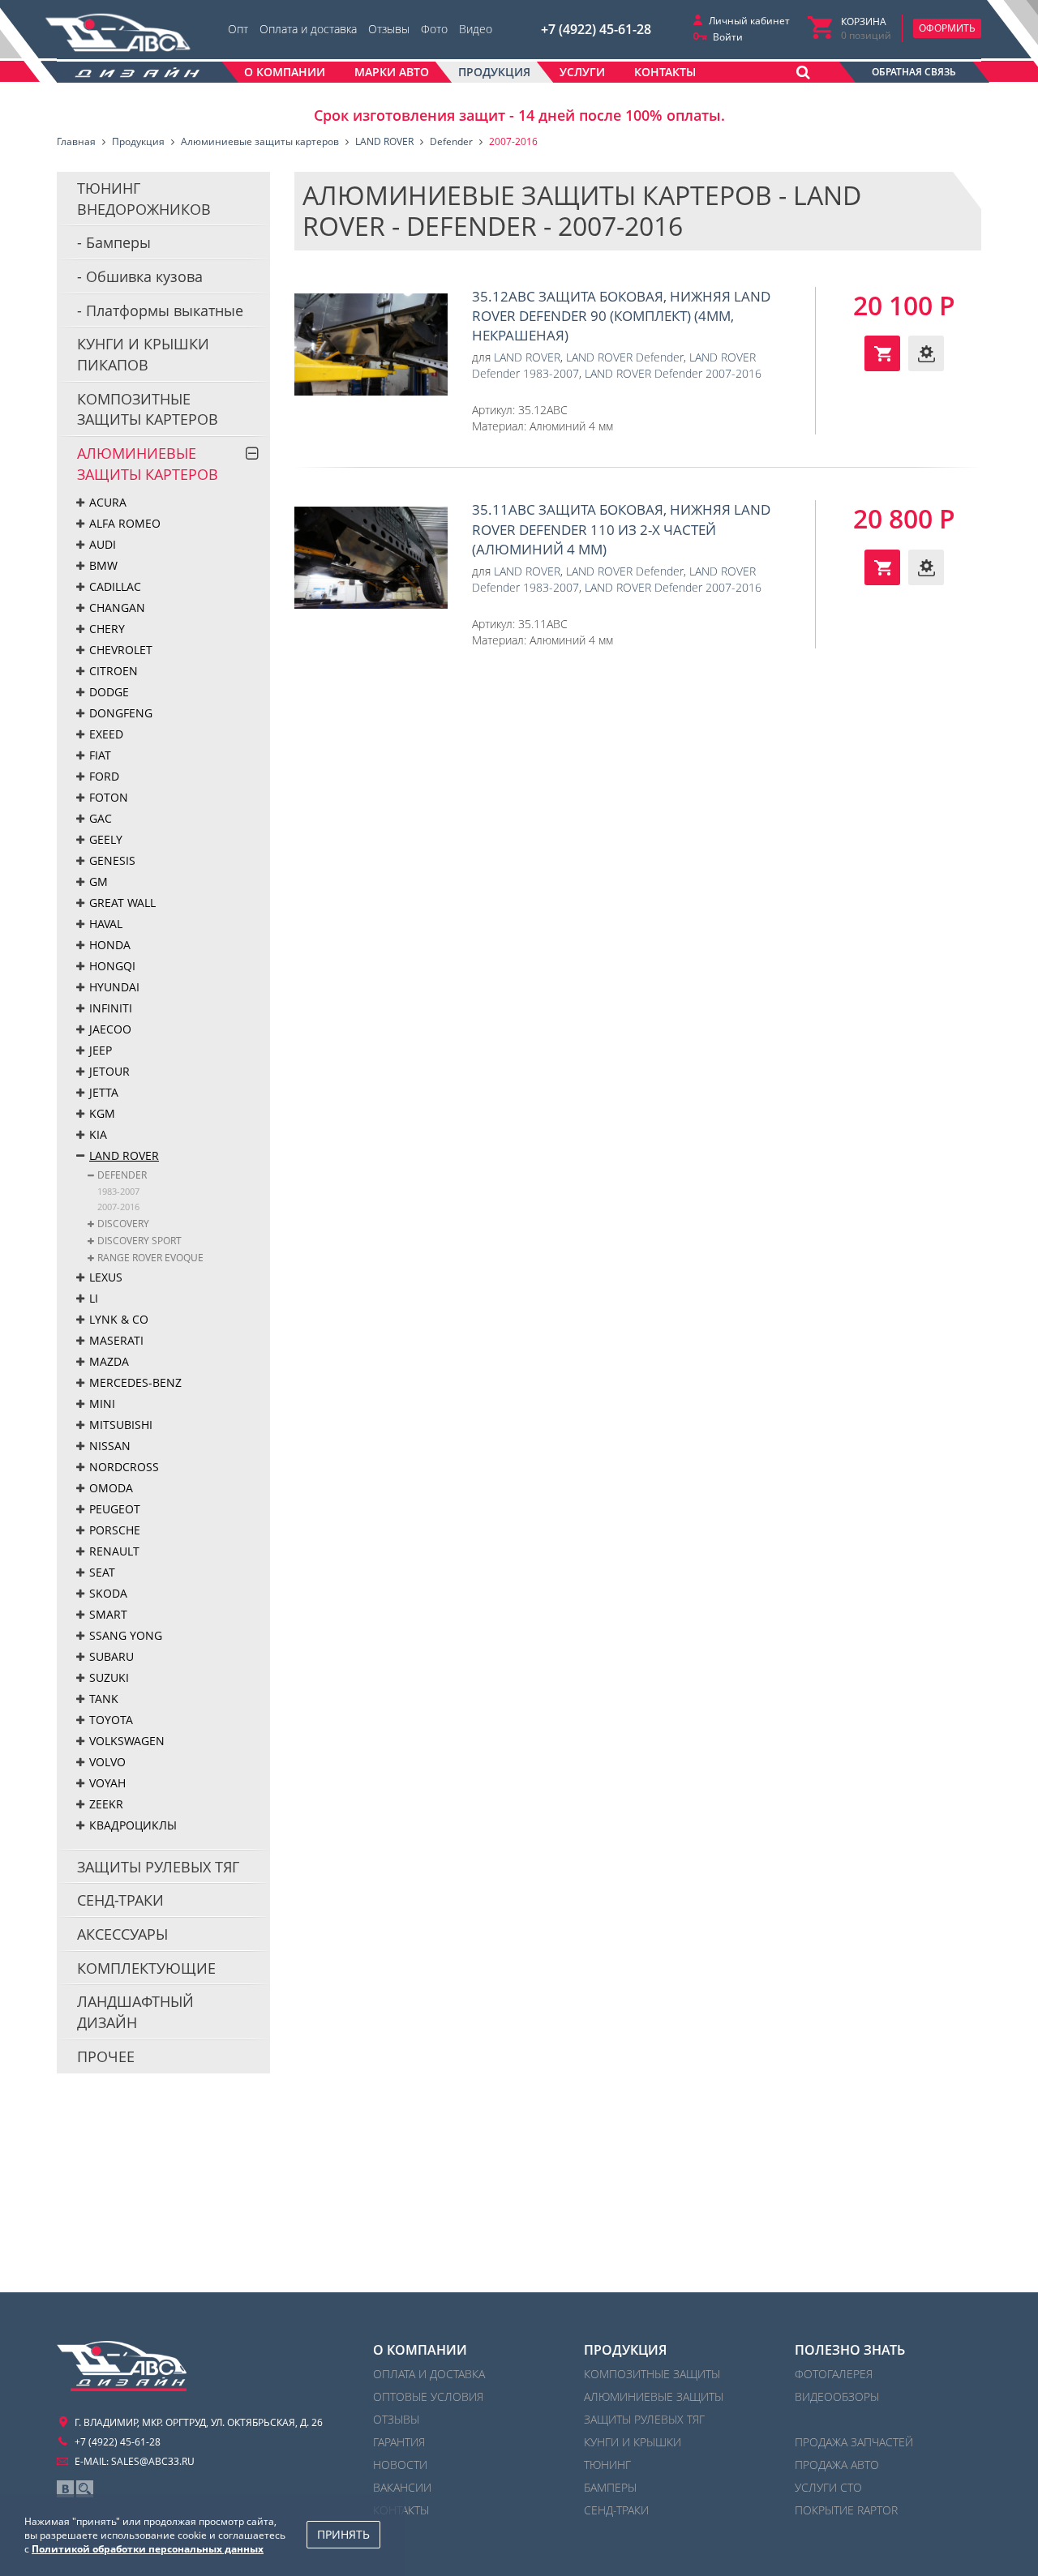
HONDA (110, 945)
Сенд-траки (120, 1900)
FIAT (100, 755)
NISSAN (110, 1446)
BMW (103, 565)
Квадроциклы (133, 1825)
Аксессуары (122, 1934)
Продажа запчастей (854, 2442)
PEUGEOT (115, 1509)
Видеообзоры (837, 2396)
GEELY (106, 839)
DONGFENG (121, 713)
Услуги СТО (828, 2487)
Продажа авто (837, 2465)
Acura (108, 502)
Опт (238, 29)
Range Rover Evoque (150, 1258)
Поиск (85, 2489)
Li (94, 1298)
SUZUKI (109, 1677)
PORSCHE (115, 1530)
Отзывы (389, 29)
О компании (420, 2350)
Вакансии (402, 2487)
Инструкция (926, 353)
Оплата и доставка (308, 29)
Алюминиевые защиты (654, 2396)
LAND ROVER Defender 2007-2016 (673, 373)
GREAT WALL (122, 903)
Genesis (112, 860)
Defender (122, 1175)
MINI (102, 1404)
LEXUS (106, 1277)
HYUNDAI (114, 987)
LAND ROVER (124, 1155)
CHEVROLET (121, 650)
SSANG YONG (126, 1635)
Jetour (109, 1071)
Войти (728, 37)
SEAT (102, 1572)
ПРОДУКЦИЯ (625, 2350)
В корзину (882, 353)
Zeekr (106, 1804)
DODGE (109, 692)
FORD (104, 776)
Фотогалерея (834, 2374)
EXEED (106, 734)
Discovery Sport (139, 1241)
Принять (343, 2534)
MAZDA (109, 1361)
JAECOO (110, 1029)
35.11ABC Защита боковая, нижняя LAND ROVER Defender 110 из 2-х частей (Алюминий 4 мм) (371, 558)
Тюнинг (607, 2465)
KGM (102, 1113)
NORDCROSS (124, 1467)
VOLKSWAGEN (127, 1741)
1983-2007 (118, 1191)
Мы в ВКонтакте (65, 2489)
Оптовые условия (428, 2396)
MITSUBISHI (121, 1425)
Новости (400, 2465)
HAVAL (106, 924)
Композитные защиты (652, 2374)
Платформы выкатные (163, 310)
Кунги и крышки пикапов (143, 354)
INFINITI (111, 1008)
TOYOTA (111, 1720)
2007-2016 (118, 1207)
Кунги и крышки (633, 2442)
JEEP (101, 1050)
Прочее (106, 2056)
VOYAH (107, 1783)
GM (99, 881)
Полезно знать (850, 2350)
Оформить (947, 28)
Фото (434, 29)
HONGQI (112, 966)
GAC (101, 818)
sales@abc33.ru (153, 2461)
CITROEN (114, 671)
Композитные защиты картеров (148, 409)
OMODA (111, 1488)
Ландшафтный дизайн (135, 2012)
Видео (476, 29)
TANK (104, 1699)
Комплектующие (146, 1968)
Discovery (123, 1224)
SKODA (108, 1593)
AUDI (103, 544)
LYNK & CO (119, 1319)
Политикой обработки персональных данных (148, 2549)
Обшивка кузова (142, 276)
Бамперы (116, 242)
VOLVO (107, 1762)
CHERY (107, 629)
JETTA (104, 1092)
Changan (117, 608)
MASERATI (116, 1340)
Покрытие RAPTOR (846, 2510)
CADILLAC (115, 586)
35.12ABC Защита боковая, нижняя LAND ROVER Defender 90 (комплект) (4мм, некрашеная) (371, 344)
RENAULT (114, 1551)
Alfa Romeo (125, 523)
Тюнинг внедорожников (144, 199)
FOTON (109, 797)
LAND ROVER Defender (625, 357)
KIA (98, 1134)
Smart (108, 1614)
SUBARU (112, 1656)
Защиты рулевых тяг (158, 1867)
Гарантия (399, 2442)
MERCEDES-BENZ (135, 1382)
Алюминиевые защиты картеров (148, 464)
